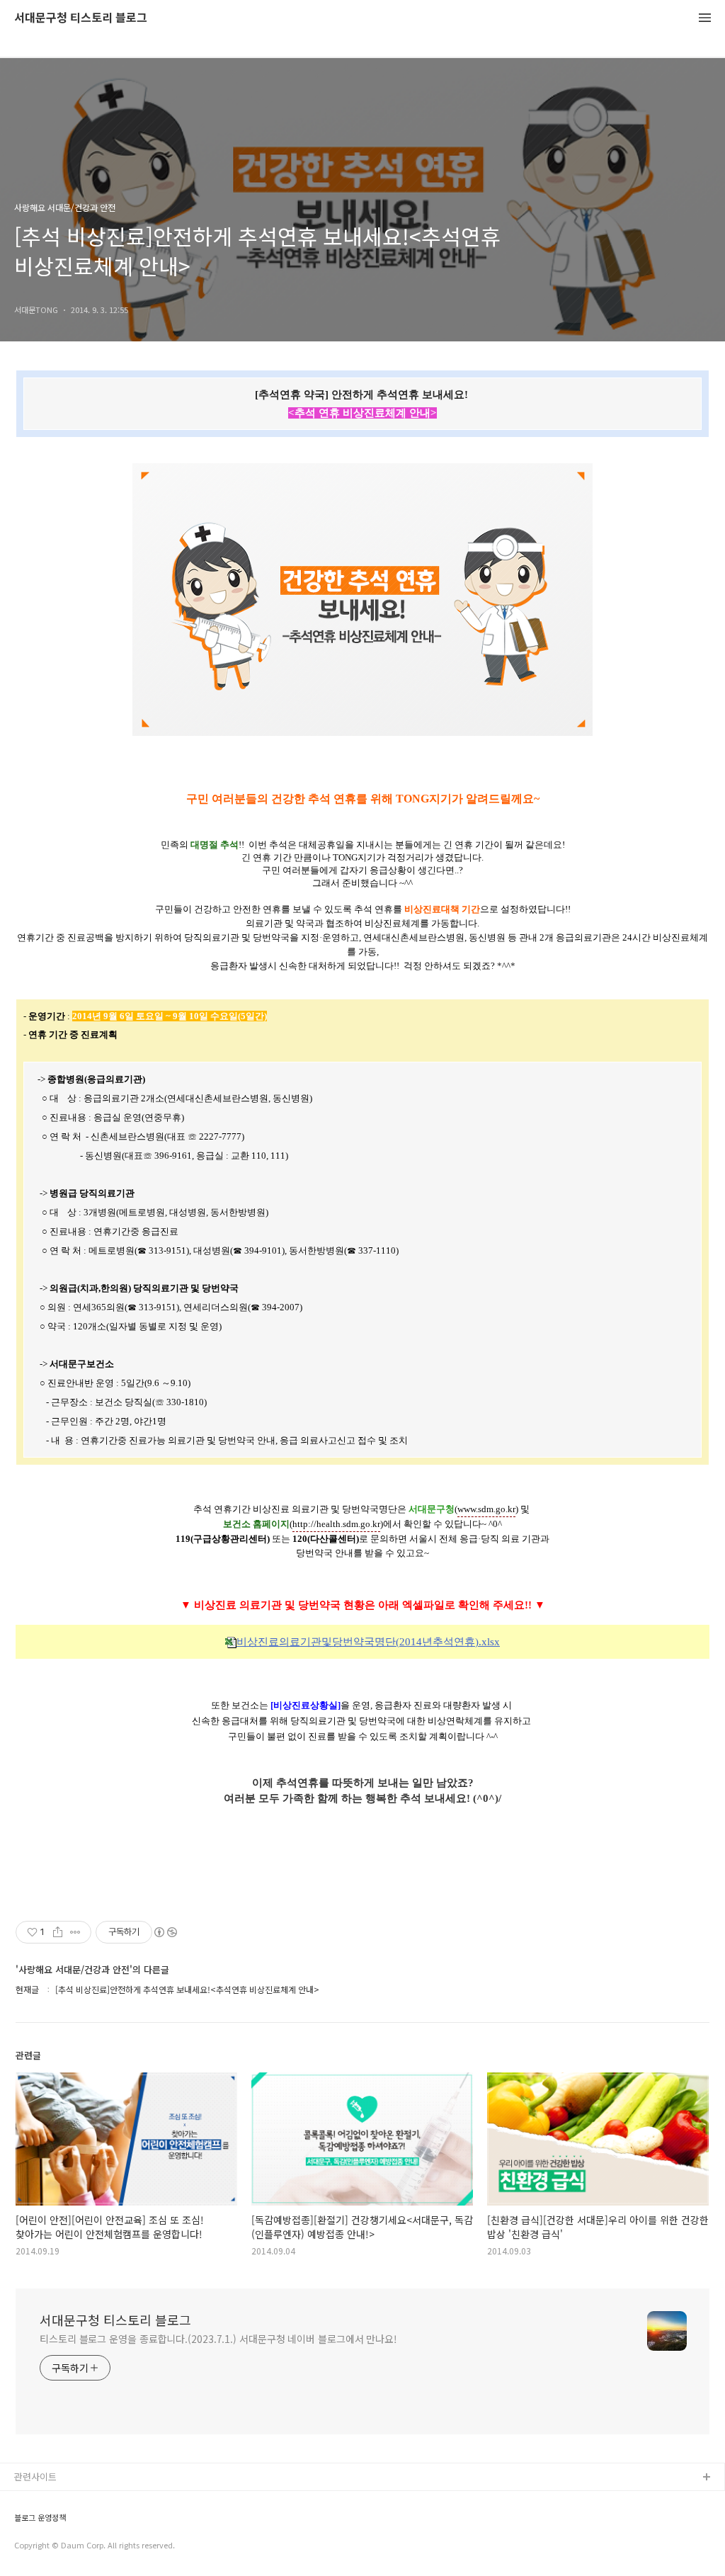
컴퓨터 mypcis (44, 2546)
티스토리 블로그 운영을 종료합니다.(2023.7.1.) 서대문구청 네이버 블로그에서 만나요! (218, 2339)
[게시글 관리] (75, 1932)
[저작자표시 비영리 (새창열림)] (165, 1932)
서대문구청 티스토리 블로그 (81, 18)
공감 (23, 2523)
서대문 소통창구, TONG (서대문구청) (87, 2501)
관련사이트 (35, 2476)
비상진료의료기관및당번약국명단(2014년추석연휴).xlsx (368, 1642)
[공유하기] (58, 1932)
